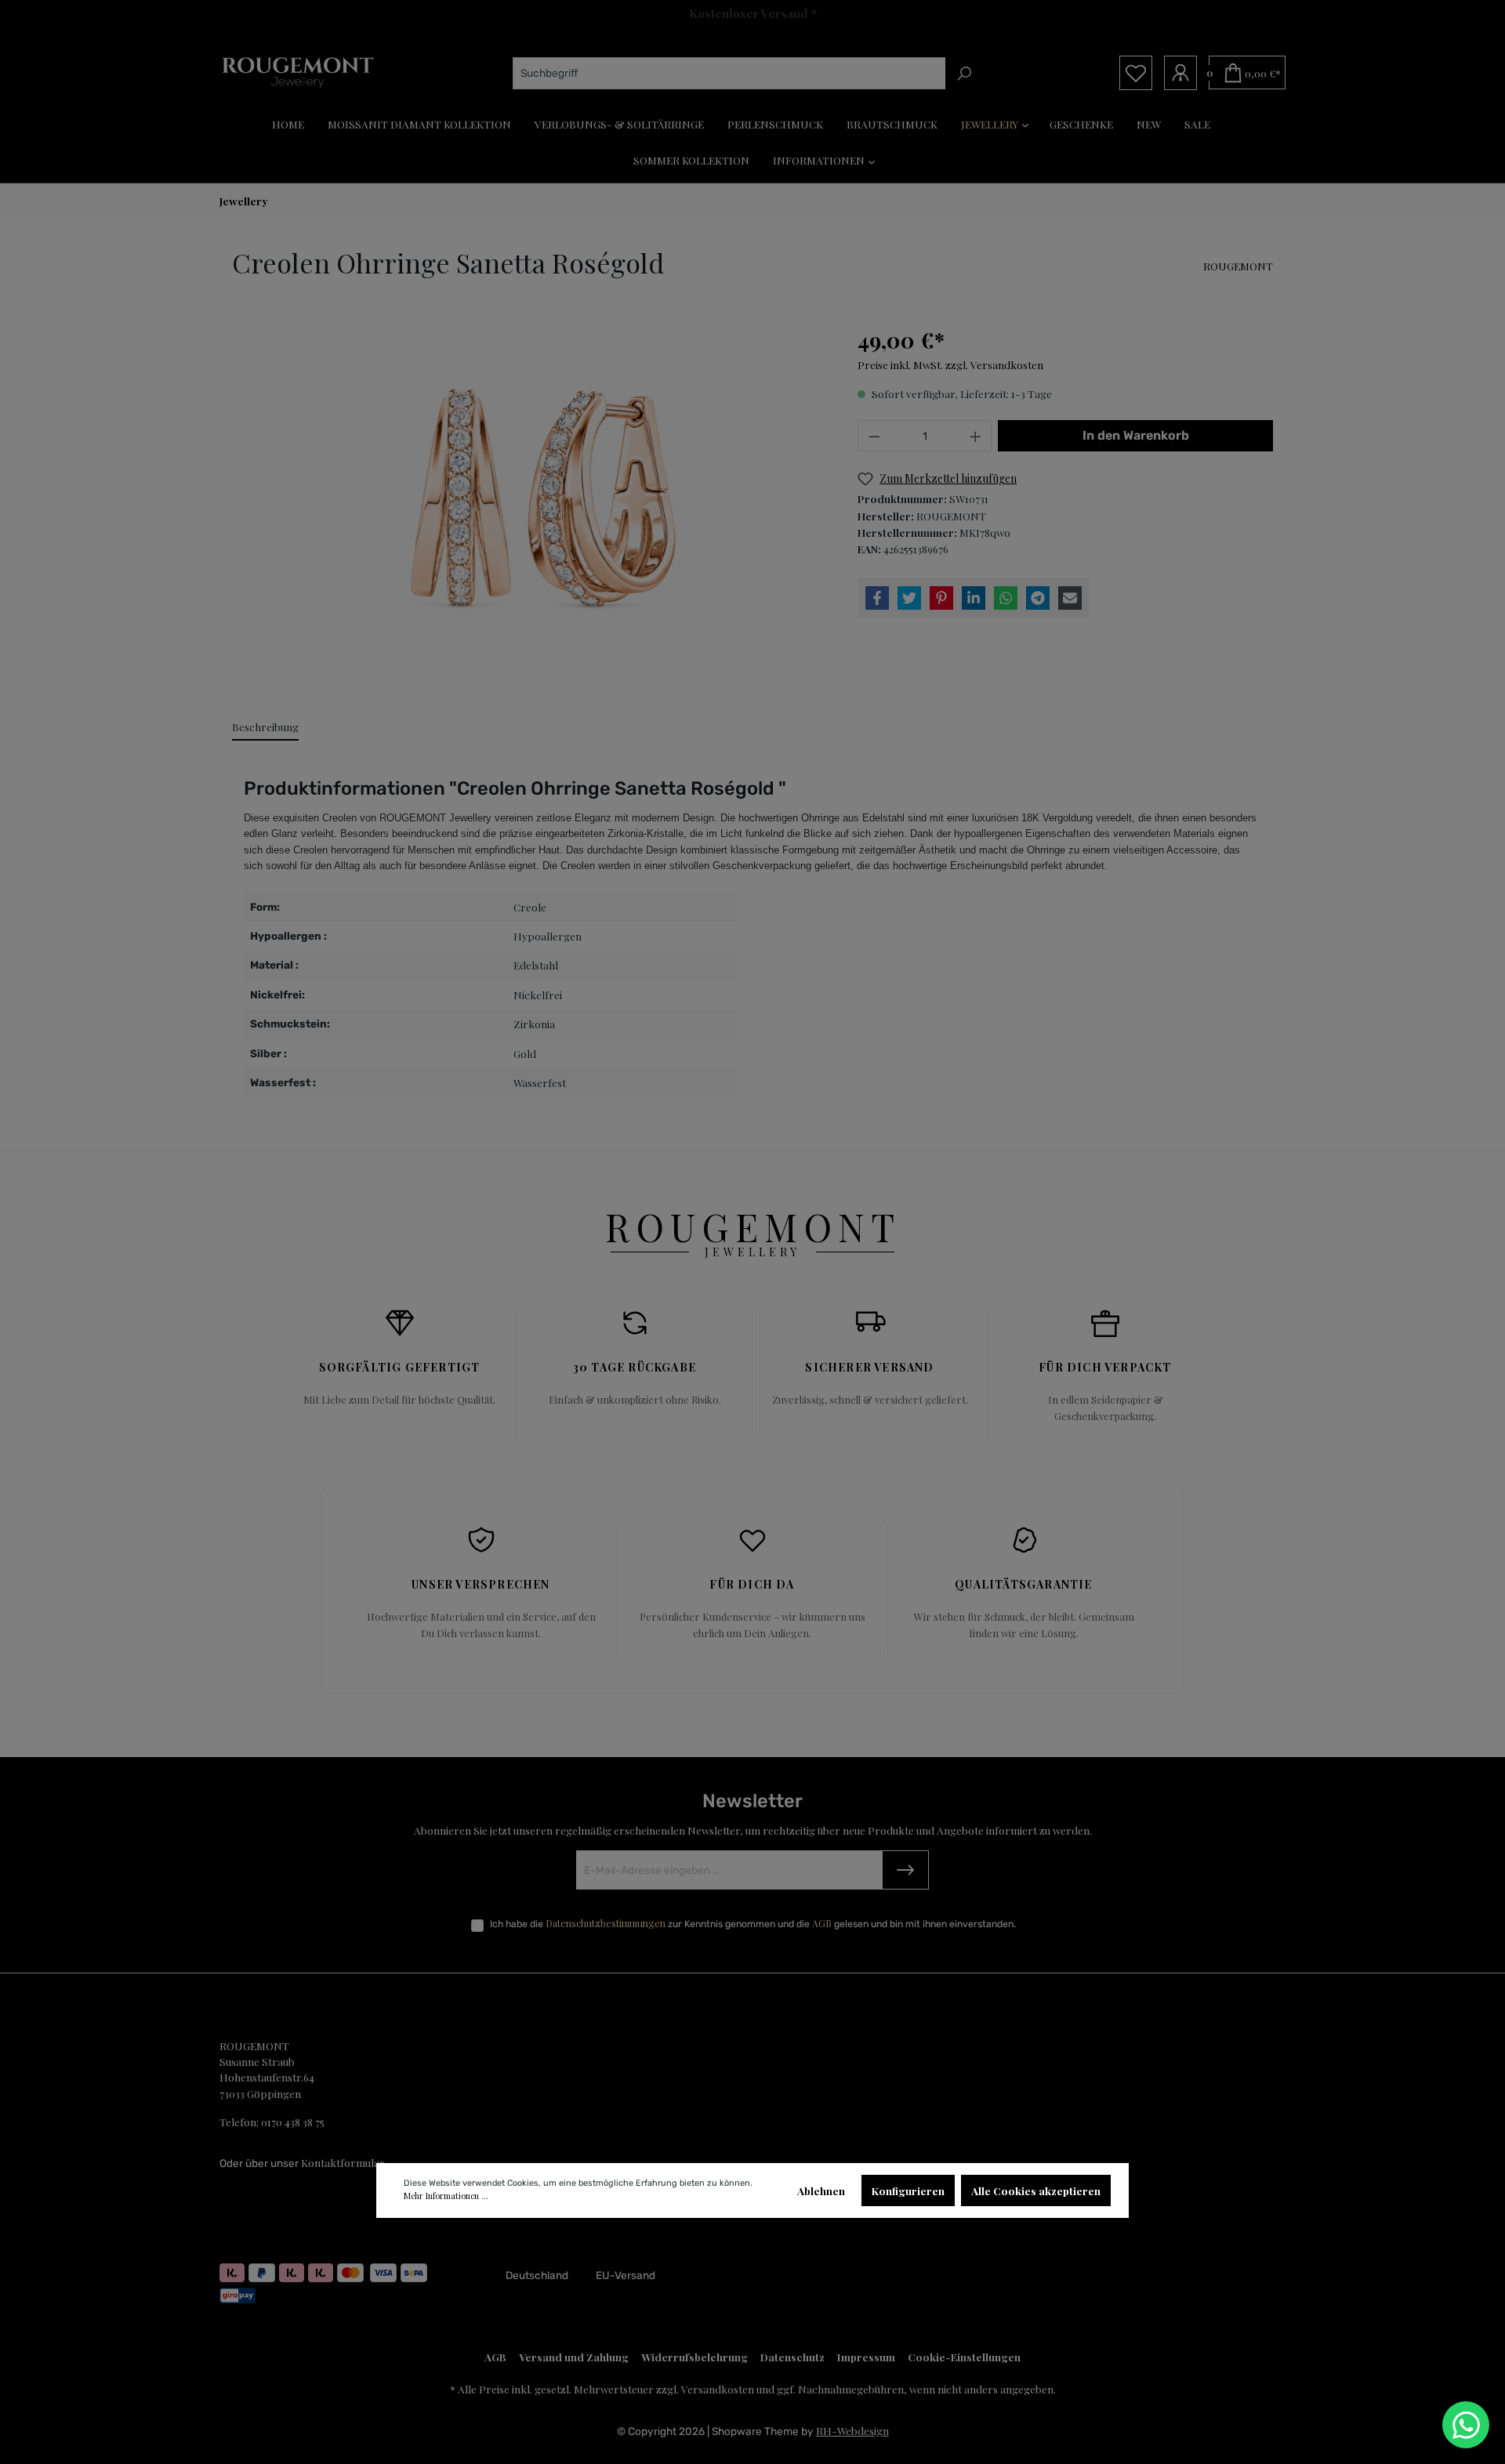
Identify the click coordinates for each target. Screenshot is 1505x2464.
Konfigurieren (908, 2190)
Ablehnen (821, 2190)
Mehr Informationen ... (446, 2196)
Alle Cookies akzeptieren (1036, 2190)
